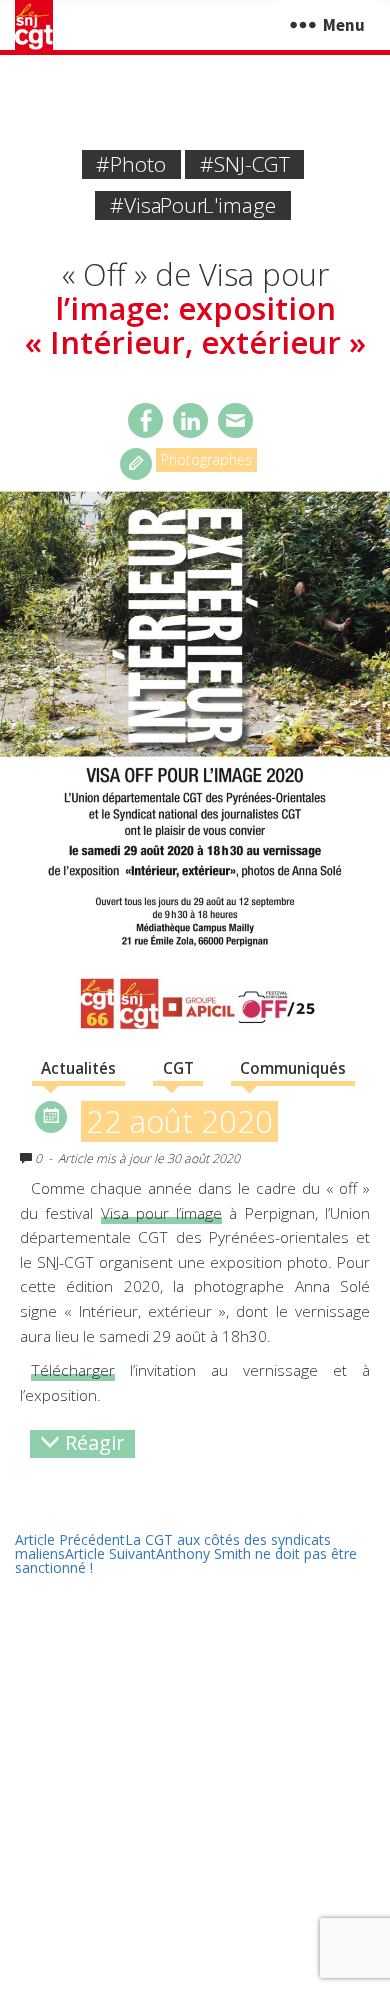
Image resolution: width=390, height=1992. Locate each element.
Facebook (145, 420)
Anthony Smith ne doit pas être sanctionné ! (186, 1560)
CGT (178, 1068)
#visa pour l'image (193, 205)
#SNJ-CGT (245, 164)
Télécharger (73, 1370)
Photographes (206, 459)
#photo (131, 164)
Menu (344, 25)
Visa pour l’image (162, 1213)
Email (235, 420)
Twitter (190, 420)
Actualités (78, 1068)
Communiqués (293, 1068)
